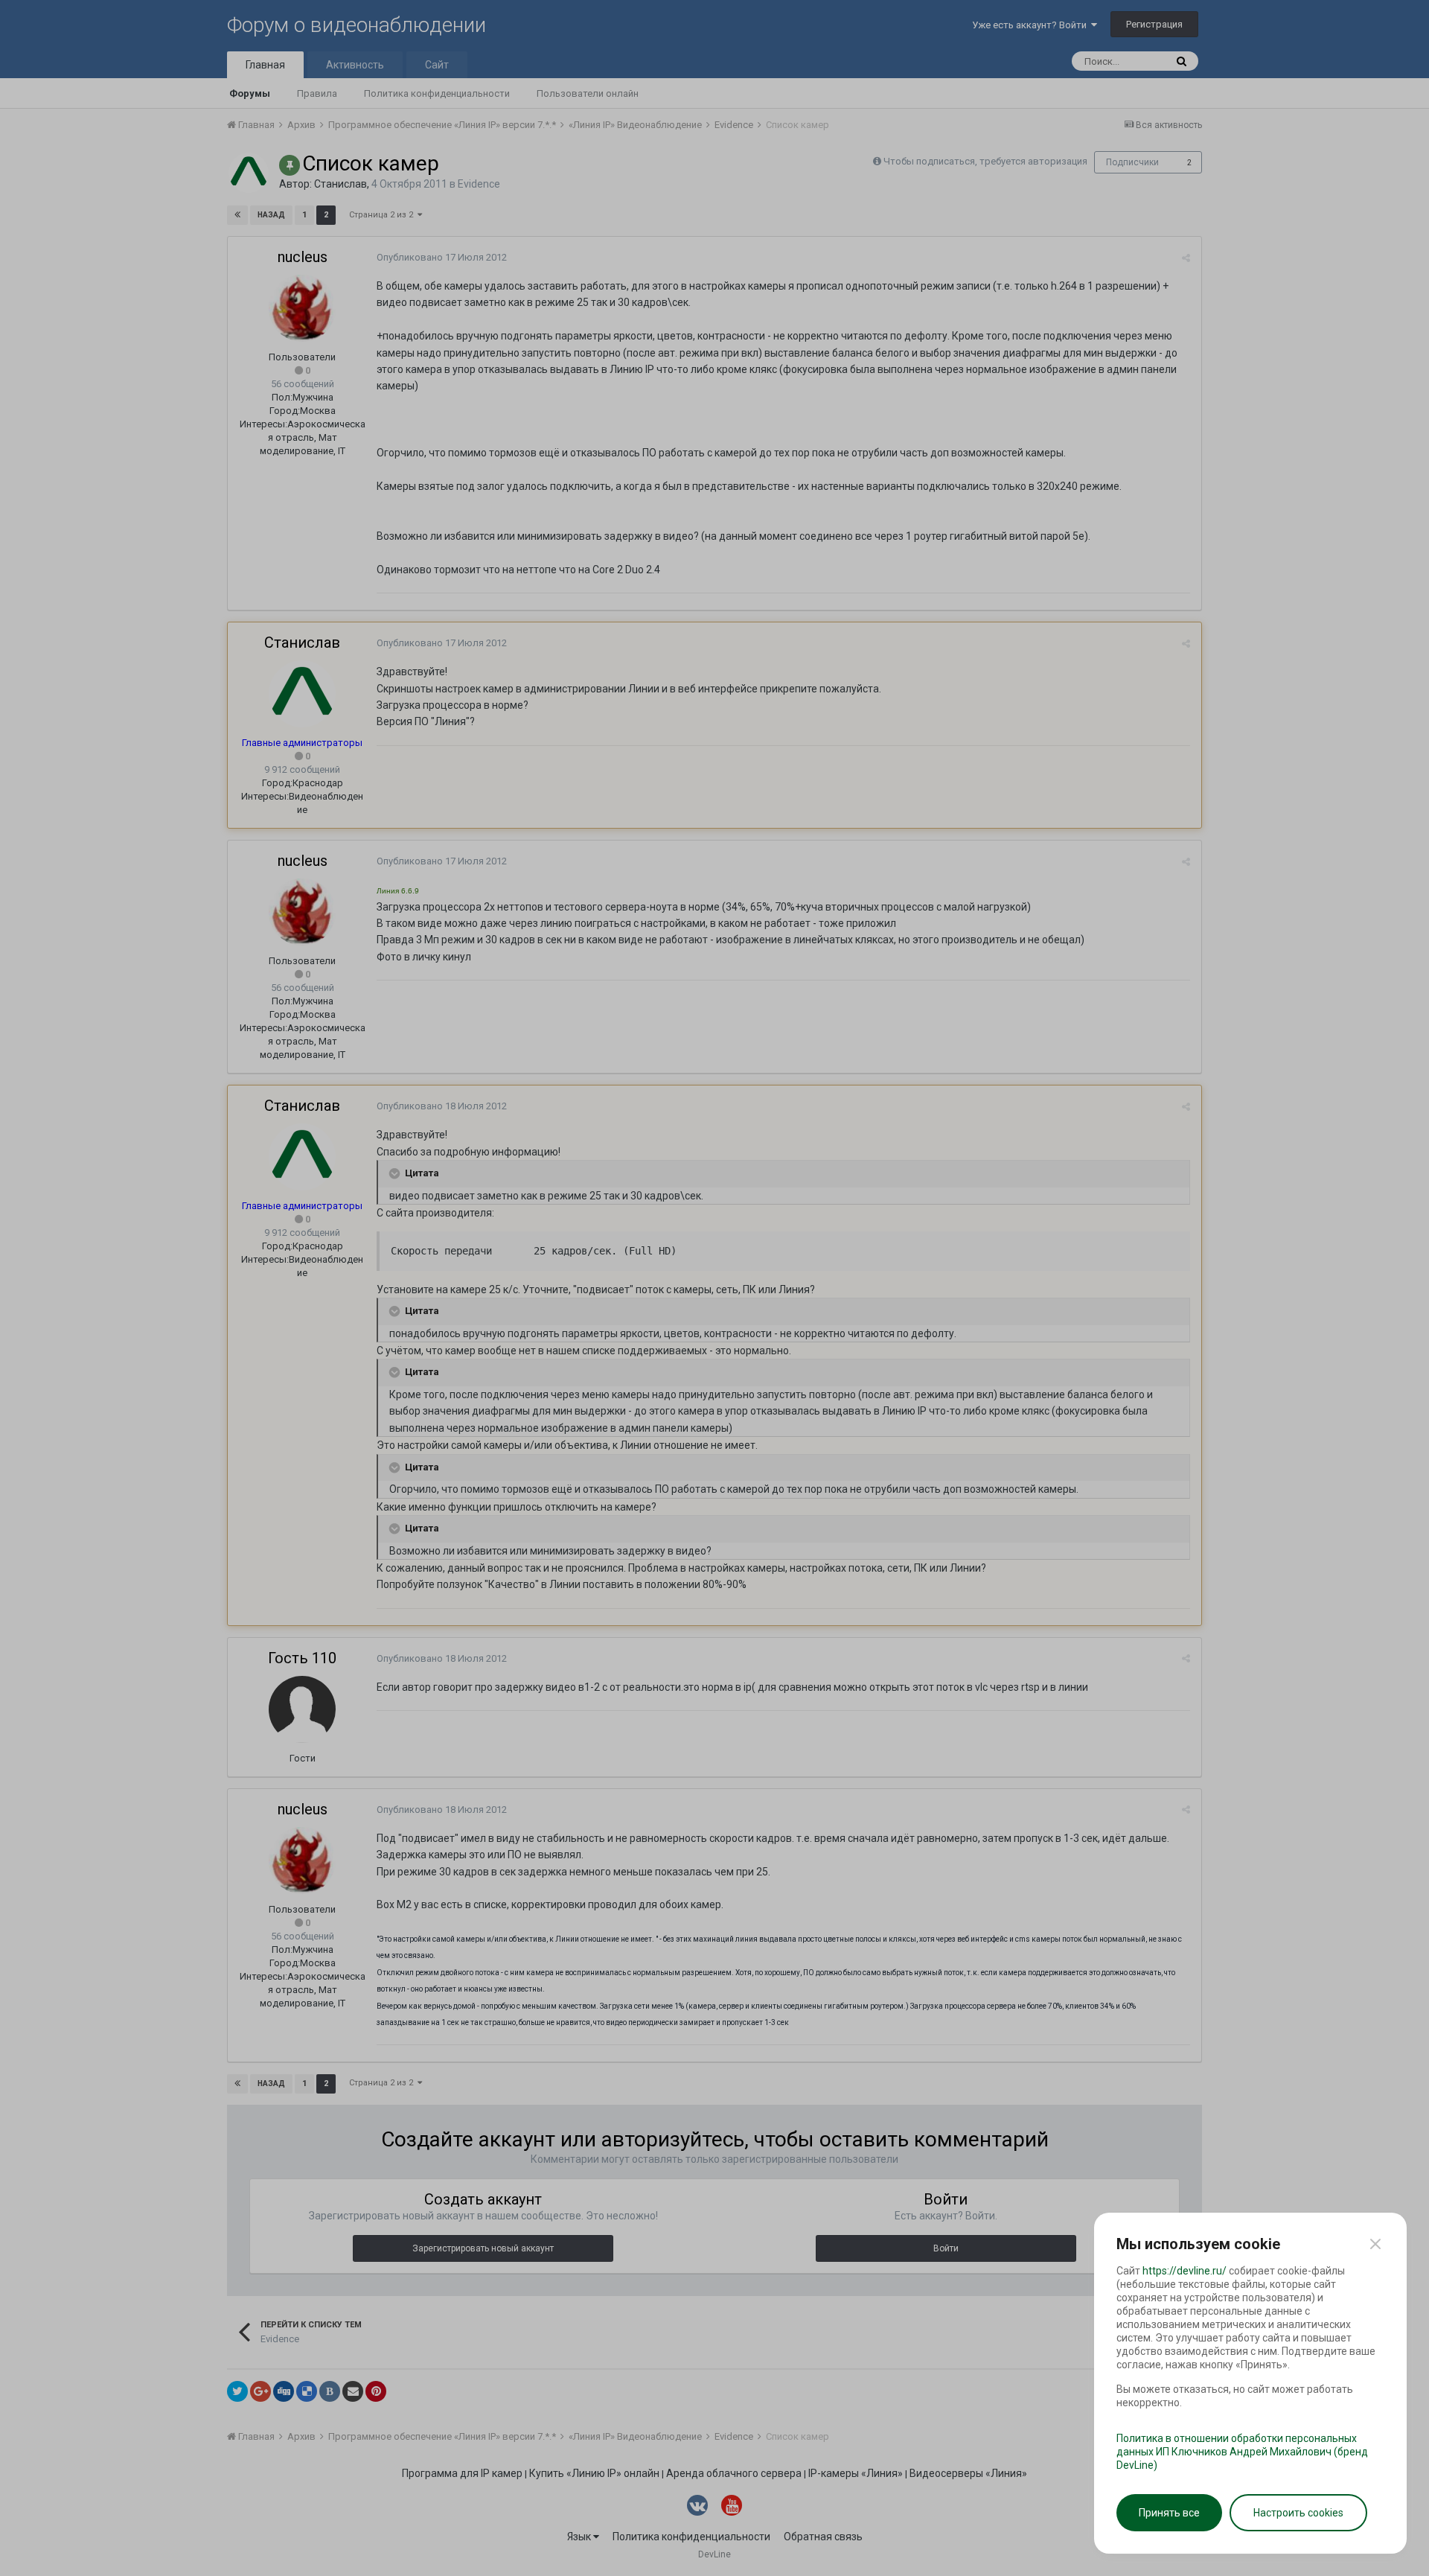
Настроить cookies (1298, 2513)
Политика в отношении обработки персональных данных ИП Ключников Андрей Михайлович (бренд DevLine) (1242, 2452)
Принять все (1169, 2513)
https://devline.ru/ (1185, 2271)
